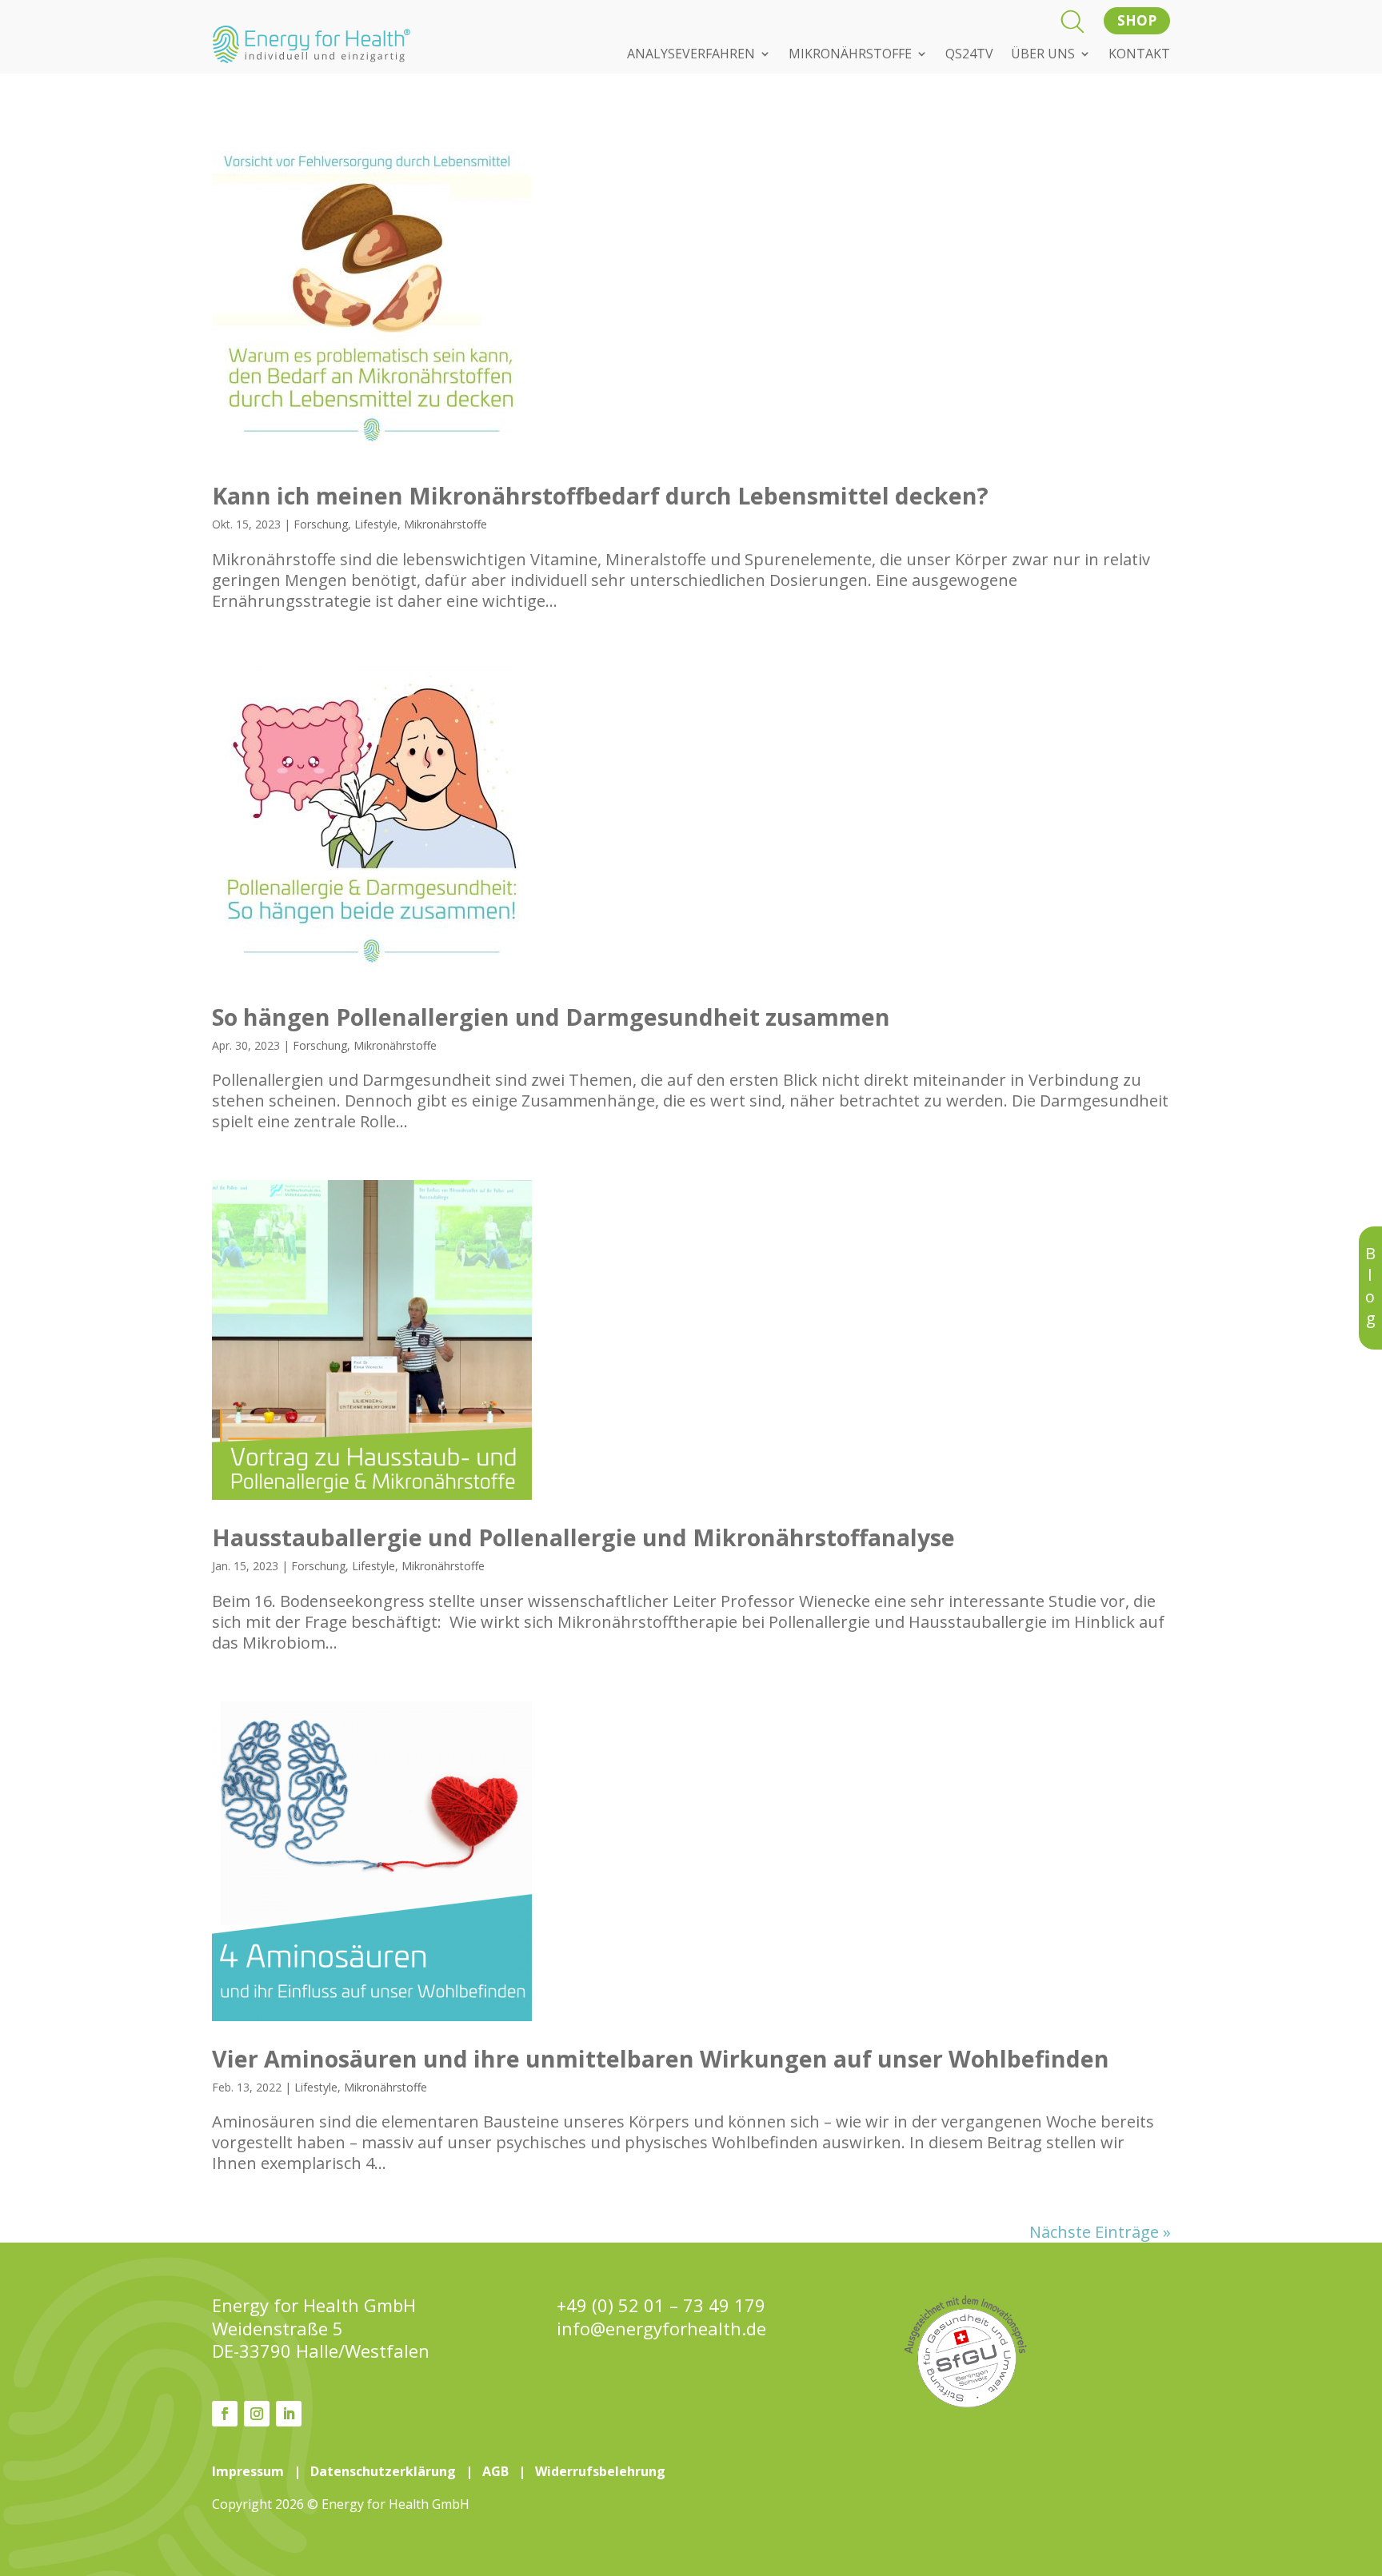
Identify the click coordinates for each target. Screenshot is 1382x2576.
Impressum (248, 2471)
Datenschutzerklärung (383, 2471)
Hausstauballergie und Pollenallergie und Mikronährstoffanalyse (583, 1537)
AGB (495, 2471)
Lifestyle (376, 524)
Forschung (321, 524)
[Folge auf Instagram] (257, 2414)
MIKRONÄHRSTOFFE (850, 55)
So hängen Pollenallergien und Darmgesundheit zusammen (551, 1017)
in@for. (661, 2329)
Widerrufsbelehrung (600, 2471)
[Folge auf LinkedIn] (289, 2414)
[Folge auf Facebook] (225, 2414)
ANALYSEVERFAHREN (691, 55)
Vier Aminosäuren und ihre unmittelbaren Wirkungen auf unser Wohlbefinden (661, 2058)
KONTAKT (1139, 55)
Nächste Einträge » (1100, 2232)
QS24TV (969, 55)
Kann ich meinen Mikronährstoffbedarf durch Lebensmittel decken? (600, 495)
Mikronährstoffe (445, 524)
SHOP (1137, 20)
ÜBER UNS (1043, 55)
